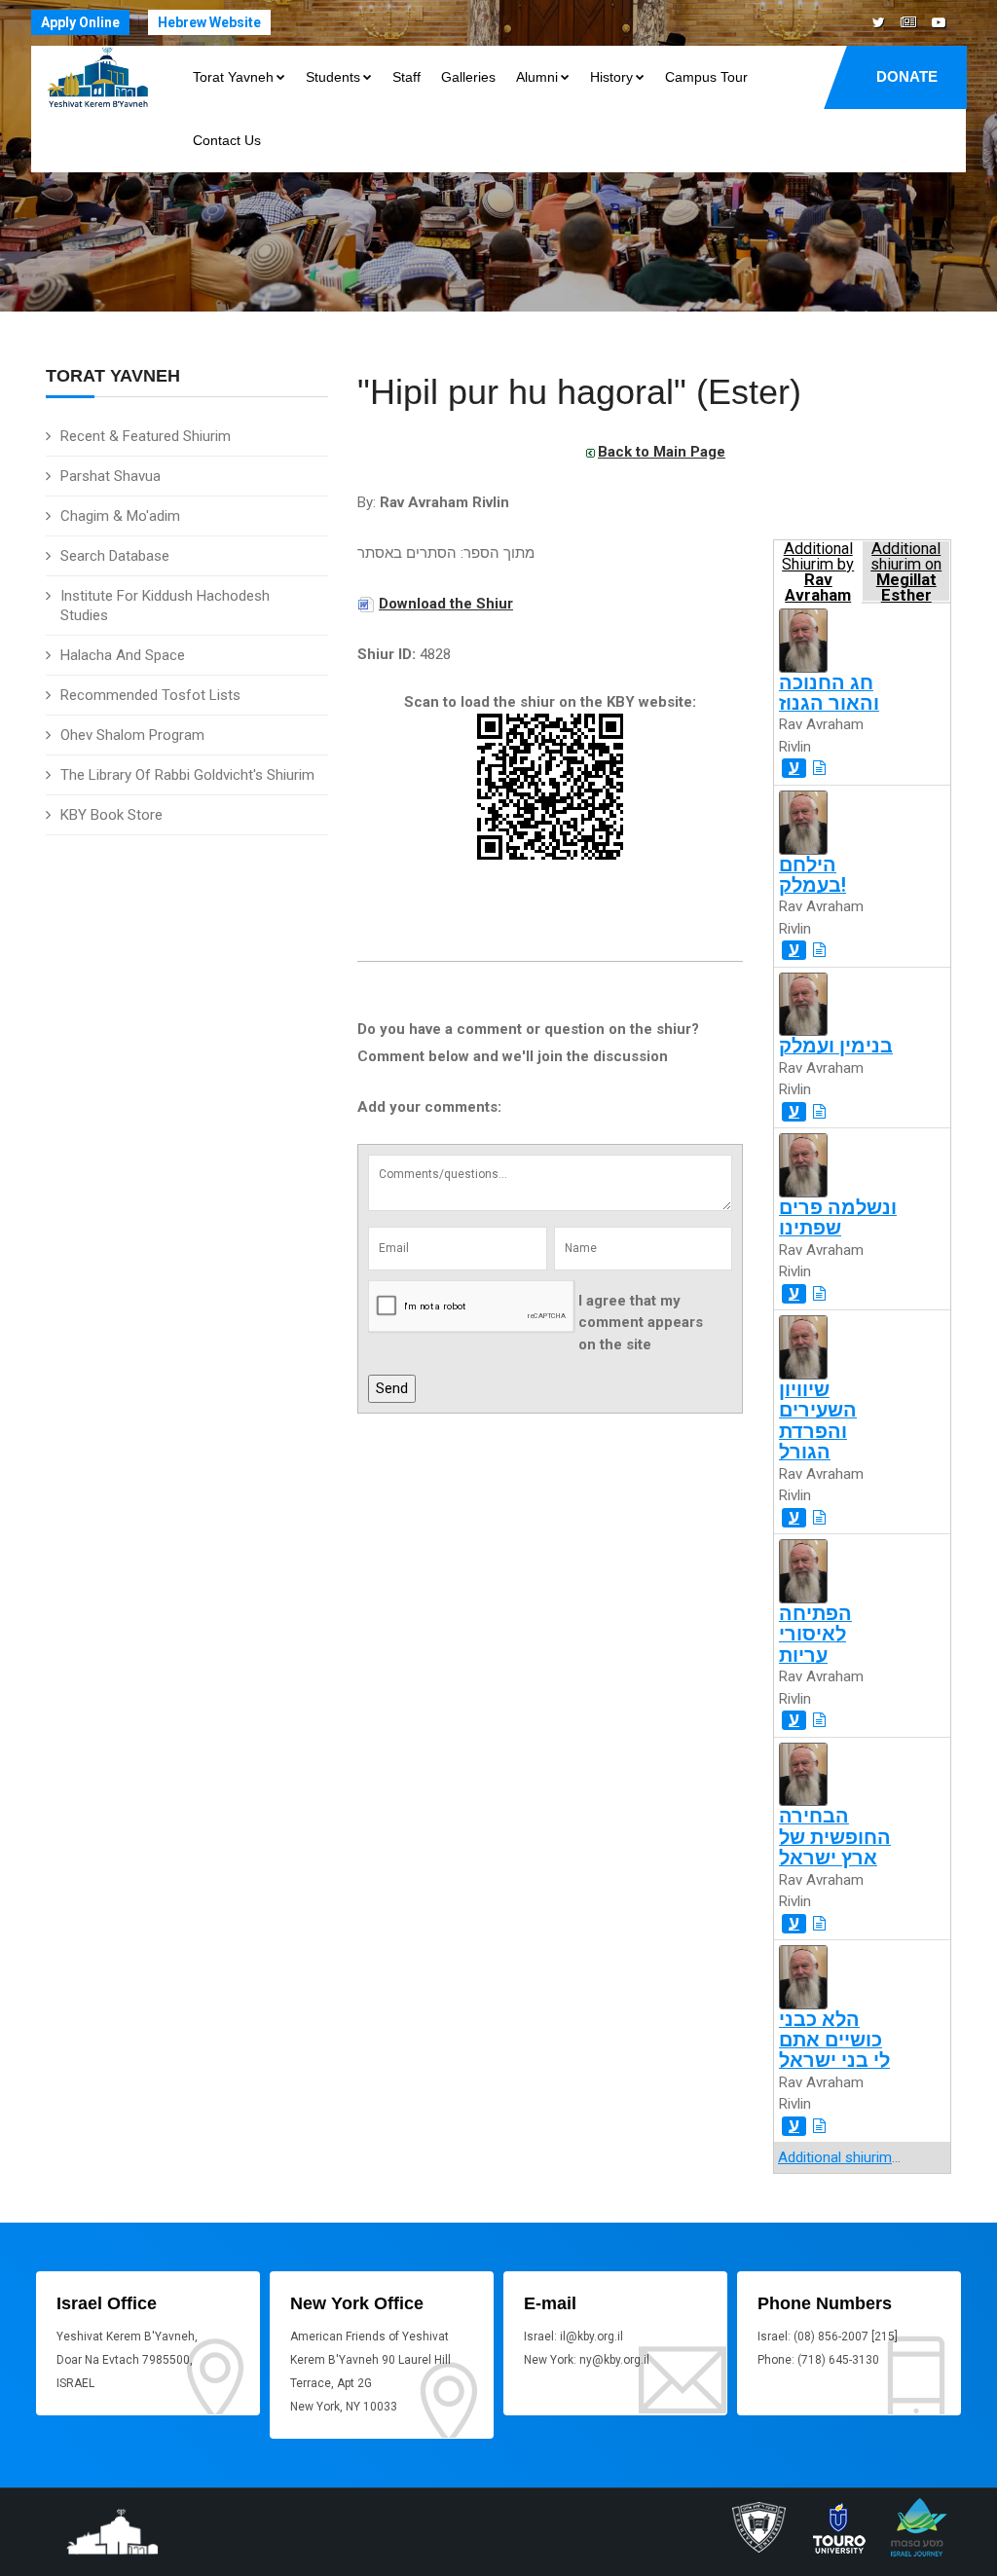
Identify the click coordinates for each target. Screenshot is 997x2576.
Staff (406, 77)
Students (333, 77)
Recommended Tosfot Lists (150, 695)
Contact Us (227, 140)
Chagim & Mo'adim (120, 516)
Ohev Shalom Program (132, 735)
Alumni (537, 77)
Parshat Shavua (111, 476)
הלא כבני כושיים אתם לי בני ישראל (834, 2041)
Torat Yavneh (233, 77)
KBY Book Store (111, 815)
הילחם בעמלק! (812, 875)
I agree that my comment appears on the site (641, 1323)
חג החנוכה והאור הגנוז (829, 693)
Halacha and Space (123, 655)
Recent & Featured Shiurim (146, 436)
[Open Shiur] (819, 768)
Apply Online (80, 22)
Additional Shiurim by (818, 571)
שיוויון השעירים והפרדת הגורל (818, 1421)
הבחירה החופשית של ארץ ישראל (835, 1837)
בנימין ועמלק (836, 1046)
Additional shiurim (835, 2157)
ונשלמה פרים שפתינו (838, 1218)
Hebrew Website (209, 22)
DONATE (907, 76)
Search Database (115, 556)
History (611, 77)
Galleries (468, 77)
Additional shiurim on (906, 571)
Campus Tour (706, 77)
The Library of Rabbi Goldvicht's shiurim (187, 775)
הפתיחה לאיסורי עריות (815, 1635)
